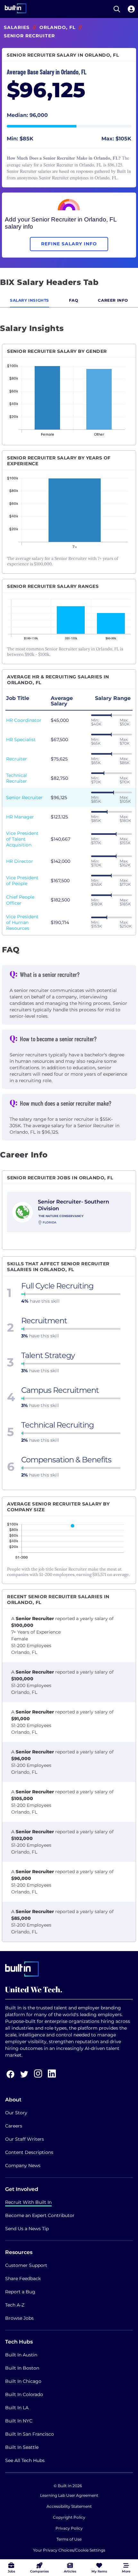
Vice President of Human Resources (22, 922)
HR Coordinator (24, 720)
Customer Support (26, 2265)
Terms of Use (69, 2539)
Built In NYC (19, 2421)
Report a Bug (20, 2292)
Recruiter (17, 759)
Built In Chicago (23, 2381)
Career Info (113, 300)
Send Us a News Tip (27, 2229)
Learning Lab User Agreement (69, 2495)
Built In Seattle (22, 2447)
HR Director (20, 861)
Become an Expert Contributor (40, 2215)
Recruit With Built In (28, 2202)
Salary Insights (30, 300)
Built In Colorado (24, 2394)
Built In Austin (21, 2355)
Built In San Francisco (30, 2434)
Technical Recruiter (17, 778)
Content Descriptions (29, 2152)
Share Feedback (23, 2279)
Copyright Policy (69, 2517)
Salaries (17, 27)
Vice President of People (22, 881)
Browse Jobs (19, 2318)
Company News (23, 2166)
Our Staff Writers (25, 2139)
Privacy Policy (69, 2528)
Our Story (16, 2113)
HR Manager (20, 817)
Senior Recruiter (24, 797)
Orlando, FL (57, 27)
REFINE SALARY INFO (69, 244)
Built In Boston (22, 2368)
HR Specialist (21, 740)
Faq (74, 300)
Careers (14, 2126)
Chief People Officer (20, 900)
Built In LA (17, 2408)
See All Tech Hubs (25, 2460)
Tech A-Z (15, 2305)
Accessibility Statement (69, 2506)
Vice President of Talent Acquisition (22, 839)
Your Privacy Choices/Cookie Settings (69, 2550)
